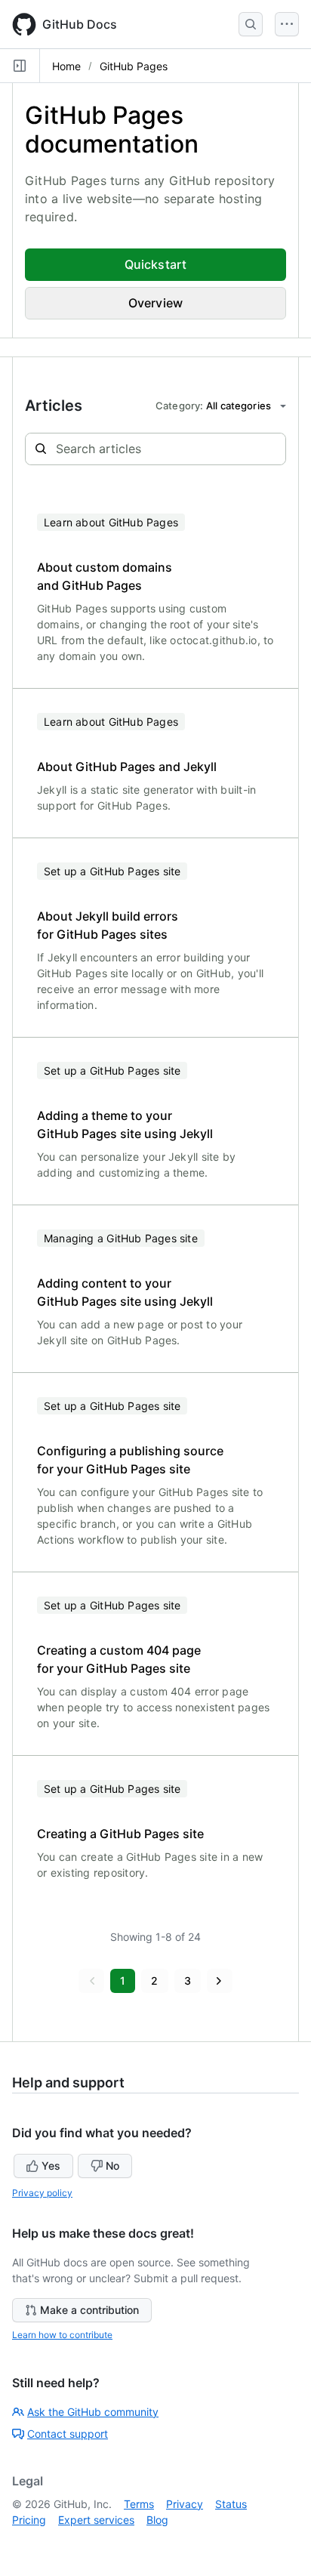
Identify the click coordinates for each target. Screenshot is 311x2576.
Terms (139, 2504)
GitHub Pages (134, 66)
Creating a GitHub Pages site (120, 1834)
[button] (91, 1981)
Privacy (185, 2504)
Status (231, 2504)
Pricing (29, 2520)
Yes (51, 2166)
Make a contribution (89, 2310)
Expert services (96, 2520)
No (112, 2166)
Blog (157, 2520)
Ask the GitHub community (93, 2412)
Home (66, 66)
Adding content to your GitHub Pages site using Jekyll (125, 1292)
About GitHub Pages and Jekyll (127, 767)
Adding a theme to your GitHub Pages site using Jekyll (125, 1124)
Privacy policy (42, 2193)
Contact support (68, 2434)
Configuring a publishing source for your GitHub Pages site (130, 1460)
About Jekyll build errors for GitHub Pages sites (108, 925)
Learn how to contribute (62, 2335)
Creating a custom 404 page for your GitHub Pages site (119, 1659)
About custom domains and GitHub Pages (105, 576)
